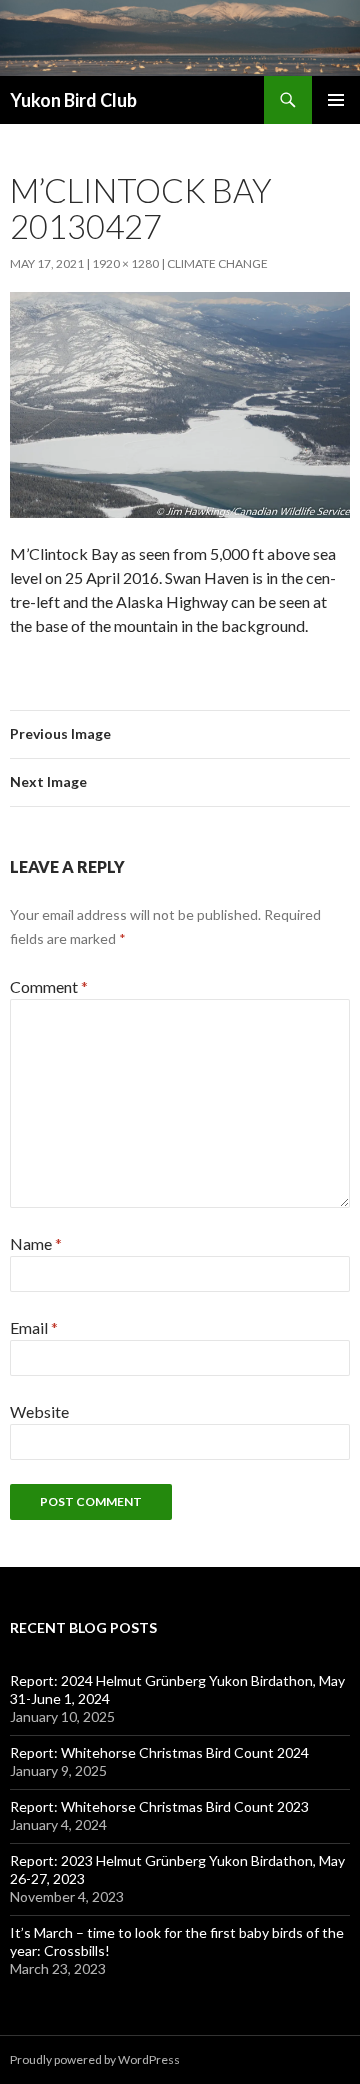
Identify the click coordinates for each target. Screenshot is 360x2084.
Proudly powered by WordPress (95, 2059)
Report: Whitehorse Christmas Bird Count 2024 (159, 1752)
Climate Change (217, 263)
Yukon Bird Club (73, 100)
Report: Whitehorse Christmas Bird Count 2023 (159, 1806)
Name (36, 1243)
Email (34, 1327)
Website (39, 1411)
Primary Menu (336, 100)
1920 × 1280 (125, 263)
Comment (49, 986)
